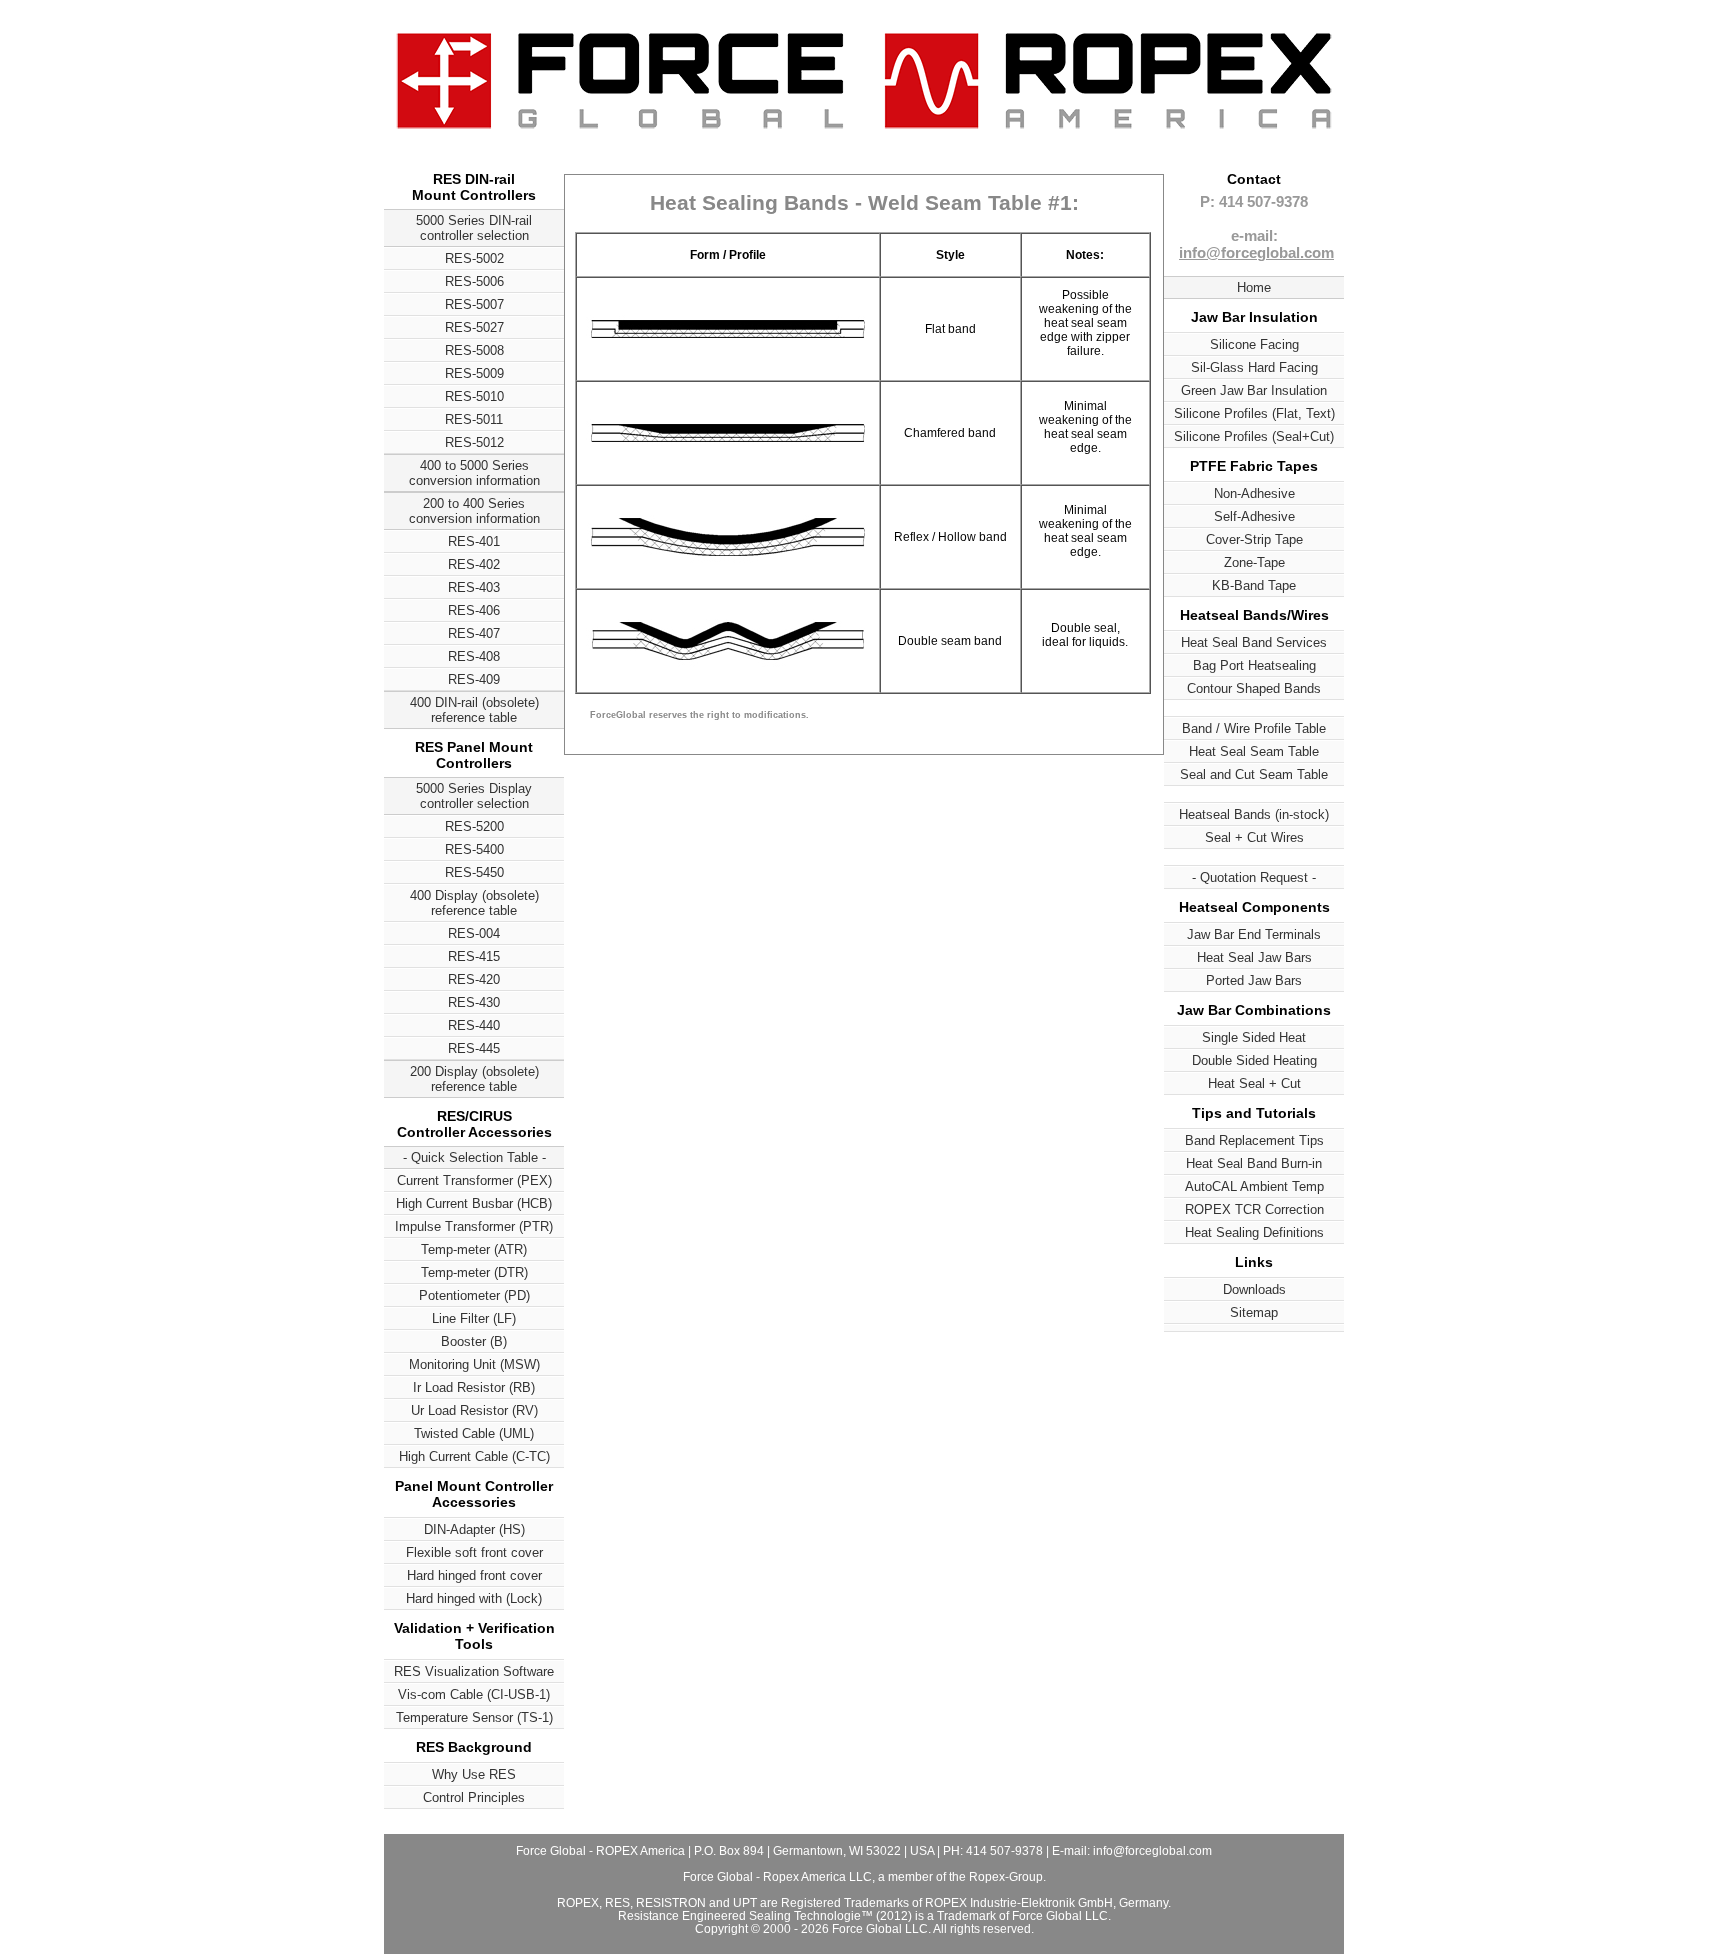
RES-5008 (474, 350)
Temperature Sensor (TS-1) (474, 1717)
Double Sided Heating (1254, 1060)
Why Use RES (474, 1774)
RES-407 (474, 633)
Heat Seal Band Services (1254, 642)
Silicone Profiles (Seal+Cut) (1254, 436)
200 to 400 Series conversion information (474, 511)
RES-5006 (474, 281)
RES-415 (474, 956)
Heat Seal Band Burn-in (1254, 1163)
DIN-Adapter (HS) (474, 1529)
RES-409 (474, 679)
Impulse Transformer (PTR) (474, 1226)
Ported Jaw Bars (1254, 980)
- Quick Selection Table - (474, 1157)
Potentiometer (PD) (474, 1295)
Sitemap (1254, 1312)
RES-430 (474, 1002)
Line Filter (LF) (474, 1318)
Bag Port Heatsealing (1254, 665)
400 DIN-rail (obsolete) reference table (474, 710)
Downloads (1254, 1289)
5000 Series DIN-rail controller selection (474, 228)
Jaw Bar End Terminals (1254, 934)
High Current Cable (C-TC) (474, 1456)
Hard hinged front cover (474, 1575)
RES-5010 (474, 396)
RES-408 (474, 656)
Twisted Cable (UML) (474, 1433)
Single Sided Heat (1254, 1037)
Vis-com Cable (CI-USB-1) (474, 1694)
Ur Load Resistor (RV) (474, 1410)
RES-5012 (474, 442)
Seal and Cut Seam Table (1254, 774)
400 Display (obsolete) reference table (474, 903)
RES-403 (474, 587)
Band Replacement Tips (1254, 1140)
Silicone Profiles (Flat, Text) (1254, 413)
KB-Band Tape (1254, 585)
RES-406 (474, 610)
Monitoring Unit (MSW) (474, 1364)
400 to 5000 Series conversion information (474, 473)
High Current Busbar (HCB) (474, 1203)
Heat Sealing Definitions (1254, 1232)
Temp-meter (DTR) (474, 1272)
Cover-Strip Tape (1254, 539)
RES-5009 (474, 373)
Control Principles (474, 1797)
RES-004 (474, 933)
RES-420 (474, 979)
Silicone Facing (1254, 344)
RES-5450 (474, 872)
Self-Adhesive (1254, 516)
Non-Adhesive (1254, 493)
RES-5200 (474, 826)
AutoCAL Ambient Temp (1254, 1186)
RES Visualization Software (474, 1671)
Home (1254, 287)
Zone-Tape (1254, 562)
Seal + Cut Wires (1254, 837)
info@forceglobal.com (1256, 252)
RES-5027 (474, 327)
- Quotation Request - (1254, 877)
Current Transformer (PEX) (474, 1180)
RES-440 (474, 1025)
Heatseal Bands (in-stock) (1254, 814)
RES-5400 (474, 849)
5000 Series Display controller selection (474, 796)
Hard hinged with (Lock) (474, 1598)
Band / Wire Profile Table (1254, 728)
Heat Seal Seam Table (1254, 751)
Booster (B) (474, 1341)
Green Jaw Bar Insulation (1254, 390)
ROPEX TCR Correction (1254, 1209)
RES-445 (474, 1048)
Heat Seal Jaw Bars (1254, 957)
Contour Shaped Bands (1254, 688)
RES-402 (474, 564)
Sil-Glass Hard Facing (1254, 367)
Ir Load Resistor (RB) (474, 1387)
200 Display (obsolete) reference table (474, 1079)
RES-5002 (474, 258)
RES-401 (474, 541)
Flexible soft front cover (474, 1552)
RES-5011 (474, 419)
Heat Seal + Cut (1254, 1083)
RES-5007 (474, 304)
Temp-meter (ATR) (474, 1249)
